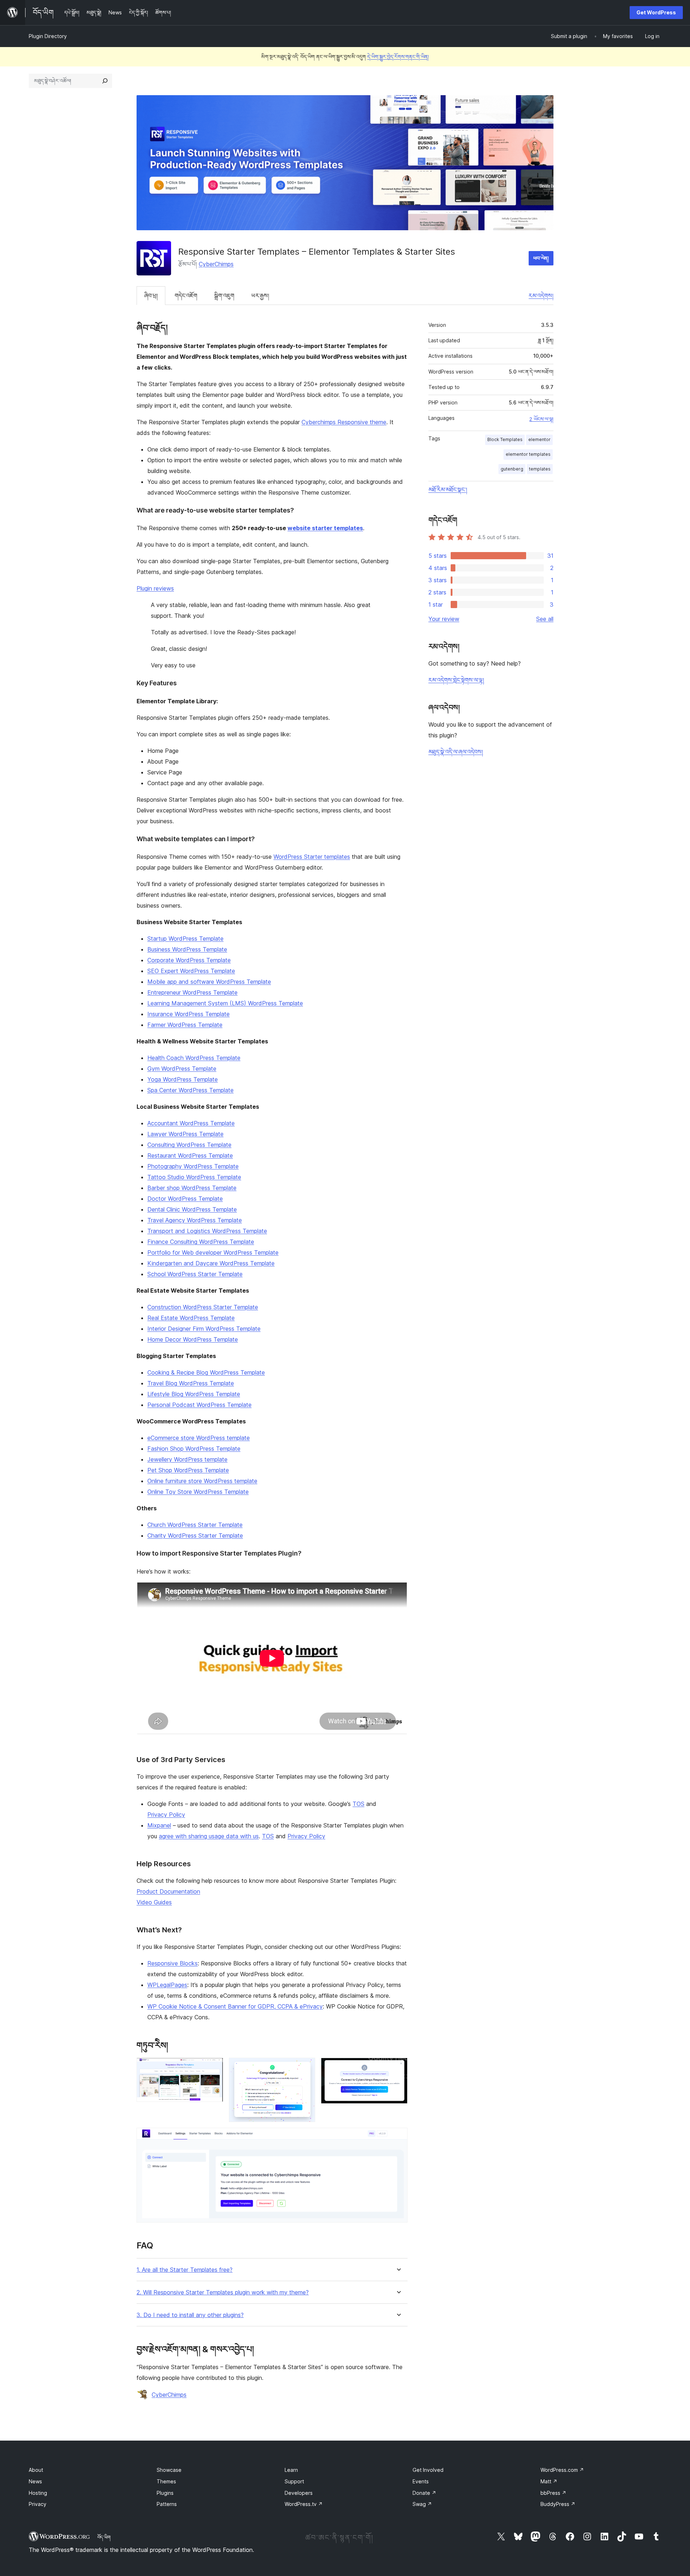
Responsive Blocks (172, 1963)
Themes (166, 2481)
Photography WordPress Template (193, 1166)
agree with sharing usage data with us (209, 1836)
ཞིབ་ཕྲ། (151, 296)
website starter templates (325, 528)
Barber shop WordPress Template (192, 1188)
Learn (291, 2470)
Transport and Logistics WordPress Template (207, 1231)
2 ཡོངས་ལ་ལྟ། (541, 419)
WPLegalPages (167, 1985)
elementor (539, 439)
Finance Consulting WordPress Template (201, 1242)
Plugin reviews (155, 588)
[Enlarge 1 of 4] (213, 2067)
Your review (444, 619)
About (36, 2470)
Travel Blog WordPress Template (191, 1383)
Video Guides (154, 1902)
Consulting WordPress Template (189, 1145)
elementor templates (528, 454)
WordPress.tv (304, 2504)
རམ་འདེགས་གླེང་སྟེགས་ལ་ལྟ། (456, 680)
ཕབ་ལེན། (541, 258)
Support (294, 2481)
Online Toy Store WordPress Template (198, 1492)
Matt (549, 2481)
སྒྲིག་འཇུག (224, 296)
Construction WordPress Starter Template (203, 1307)
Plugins (165, 2493)
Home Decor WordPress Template (193, 1339)
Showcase (169, 2470)
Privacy (38, 2504)
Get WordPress (656, 12)
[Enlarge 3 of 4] (398, 2067)
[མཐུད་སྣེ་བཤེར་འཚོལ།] (105, 81)
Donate (424, 2493)
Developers (299, 2493)
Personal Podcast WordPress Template (199, 1405)
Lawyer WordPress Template (185, 1134)
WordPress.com (562, 2470)
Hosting (38, 2493)
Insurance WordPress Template (188, 1014)
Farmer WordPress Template (185, 1025)
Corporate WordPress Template (189, 960)
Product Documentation (168, 1891)
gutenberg (512, 469)
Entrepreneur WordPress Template (192, 992)
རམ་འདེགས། (541, 296)
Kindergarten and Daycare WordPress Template (211, 1263)
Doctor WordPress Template (185, 1199)
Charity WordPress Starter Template (195, 1535)
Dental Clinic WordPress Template (192, 1209)
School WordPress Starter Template (195, 1274)
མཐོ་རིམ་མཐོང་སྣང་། (448, 490)
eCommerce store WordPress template (199, 1438)
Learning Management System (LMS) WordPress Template (225, 1003)
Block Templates (505, 439)
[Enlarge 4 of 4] (398, 2137)
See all (545, 619)
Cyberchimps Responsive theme (344, 422)
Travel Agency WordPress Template (195, 1220)
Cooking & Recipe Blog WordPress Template (206, 1372)
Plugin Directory (48, 36)
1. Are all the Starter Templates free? (185, 2270)
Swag (422, 2504)
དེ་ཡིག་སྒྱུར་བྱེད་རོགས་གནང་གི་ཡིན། (398, 57)
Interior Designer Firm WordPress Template (204, 1329)
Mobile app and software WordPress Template (209, 982)
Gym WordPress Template (182, 1069)
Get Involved (428, 2470)
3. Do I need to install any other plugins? (190, 2315)
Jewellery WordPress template (187, 1459)
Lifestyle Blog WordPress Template (194, 1394)
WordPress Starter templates (312, 857)
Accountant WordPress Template (191, 1123)
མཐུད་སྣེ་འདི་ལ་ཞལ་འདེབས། (456, 752)
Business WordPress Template (187, 949)
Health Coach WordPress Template (194, 1058)
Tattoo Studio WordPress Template (194, 1177)
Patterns (167, 2504)
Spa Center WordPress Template (190, 1090)
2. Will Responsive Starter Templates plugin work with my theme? (223, 2292)
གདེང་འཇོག (186, 296)
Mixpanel (159, 1825)
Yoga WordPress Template (183, 1079)
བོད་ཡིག (104, 2537)
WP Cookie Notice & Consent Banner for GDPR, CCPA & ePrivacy (235, 2006)
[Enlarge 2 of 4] (305, 2067)
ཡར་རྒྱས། (260, 296)
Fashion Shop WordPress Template (194, 1449)
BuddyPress (558, 2504)
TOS (358, 1804)
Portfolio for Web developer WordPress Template (213, 1252)
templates (540, 469)
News (35, 2481)
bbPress (553, 2493)
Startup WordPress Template (185, 939)
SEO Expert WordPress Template (191, 971)
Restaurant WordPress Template (190, 1155)
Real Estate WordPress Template (191, 1318)
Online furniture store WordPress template (202, 1481)
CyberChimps (216, 264)
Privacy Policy (166, 1815)
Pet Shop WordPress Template (188, 1470)
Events (421, 2481)
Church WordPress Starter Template (195, 1525)
